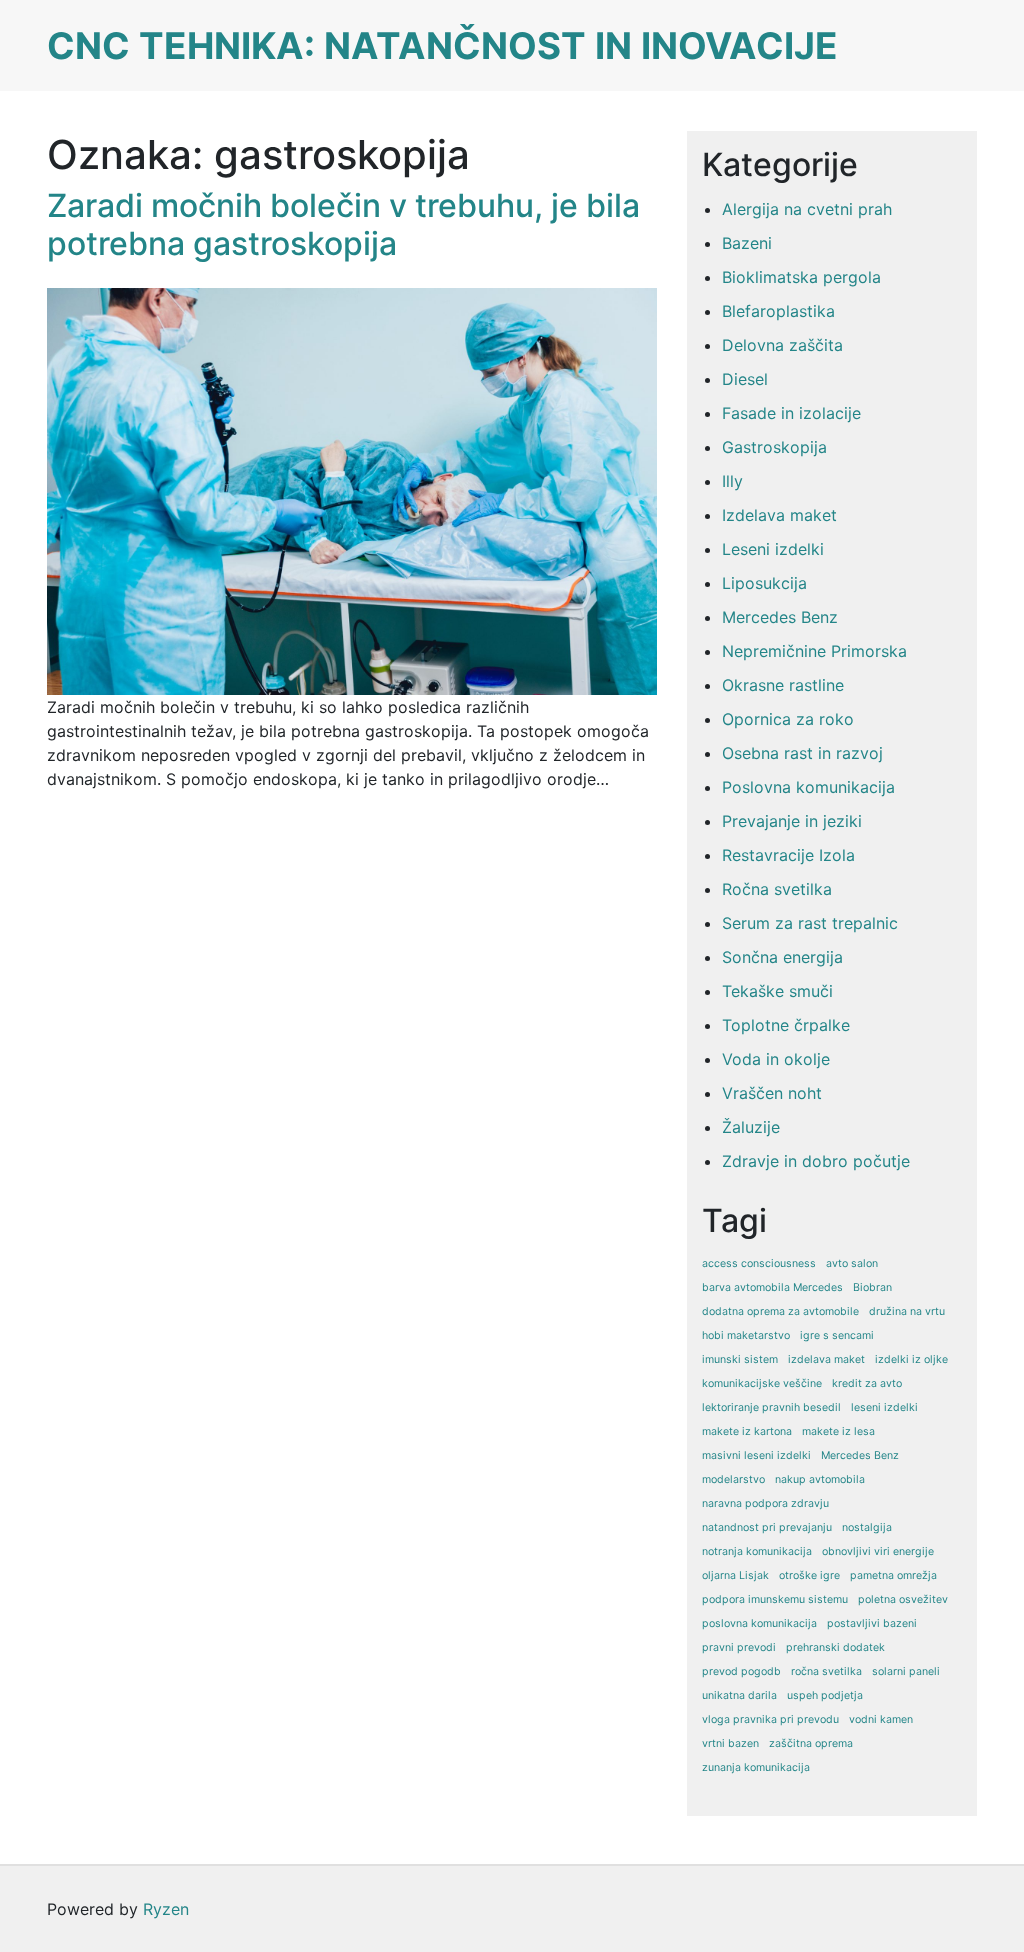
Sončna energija (782, 957)
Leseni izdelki (773, 549)
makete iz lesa (838, 1431)
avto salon (852, 1263)
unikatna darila (739, 1695)
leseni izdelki (884, 1407)
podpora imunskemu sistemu (775, 1599)
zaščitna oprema (811, 1743)
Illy (732, 481)
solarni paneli (906, 1671)
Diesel (745, 379)
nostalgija (867, 1527)
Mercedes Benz (780, 617)
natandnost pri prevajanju (767, 1527)
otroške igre (809, 1575)
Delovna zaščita (782, 345)
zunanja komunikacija (756, 1767)
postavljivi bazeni (872, 1623)
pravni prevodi (739, 1647)
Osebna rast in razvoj (802, 753)
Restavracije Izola (788, 855)
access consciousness (759, 1263)
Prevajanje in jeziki (792, 821)
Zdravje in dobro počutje (816, 1161)
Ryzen (166, 1909)
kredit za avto (867, 1383)
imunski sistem (740, 1359)
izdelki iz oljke (911, 1359)
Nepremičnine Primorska (814, 651)
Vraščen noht (772, 1093)
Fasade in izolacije (791, 413)
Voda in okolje (776, 1059)
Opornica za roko (788, 719)
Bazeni (747, 243)
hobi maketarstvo (746, 1335)
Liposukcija (764, 583)
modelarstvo (733, 1479)
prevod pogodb (741, 1671)
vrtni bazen (730, 1743)
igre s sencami (837, 1335)
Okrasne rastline (783, 685)
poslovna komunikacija (759, 1623)
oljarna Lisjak (735, 1575)
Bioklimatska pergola (801, 277)
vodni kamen (881, 1719)
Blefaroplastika (778, 311)
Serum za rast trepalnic (810, 923)
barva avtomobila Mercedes (772, 1287)
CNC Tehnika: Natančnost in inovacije (442, 45)
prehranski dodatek (835, 1647)
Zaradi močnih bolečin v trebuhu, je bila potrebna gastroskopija (343, 224)
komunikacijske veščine (762, 1383)
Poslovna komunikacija (808, 787)
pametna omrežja (893, 1575)
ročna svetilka (826, 1671)
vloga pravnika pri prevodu (770, 1719)
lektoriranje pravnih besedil (771, 1407)
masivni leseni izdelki (756, 1455)
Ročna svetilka (777, 889)
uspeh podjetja (825, 1695)
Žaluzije (751, 1127)
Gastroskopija (774, 447)
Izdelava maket (779, 515)
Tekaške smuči (777, 991)
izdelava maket (826, 1359)
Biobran (872, 1287)
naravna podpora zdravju (765, 1503)
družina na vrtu (907, 1311)
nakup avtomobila (820, 1479)
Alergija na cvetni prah (807, 209)
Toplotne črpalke (786, 1025)
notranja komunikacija (757, 1551)
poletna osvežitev (903, 1599)
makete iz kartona (747, 1431)
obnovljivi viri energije (878, 1551)
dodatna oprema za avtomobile (780, 1311)
